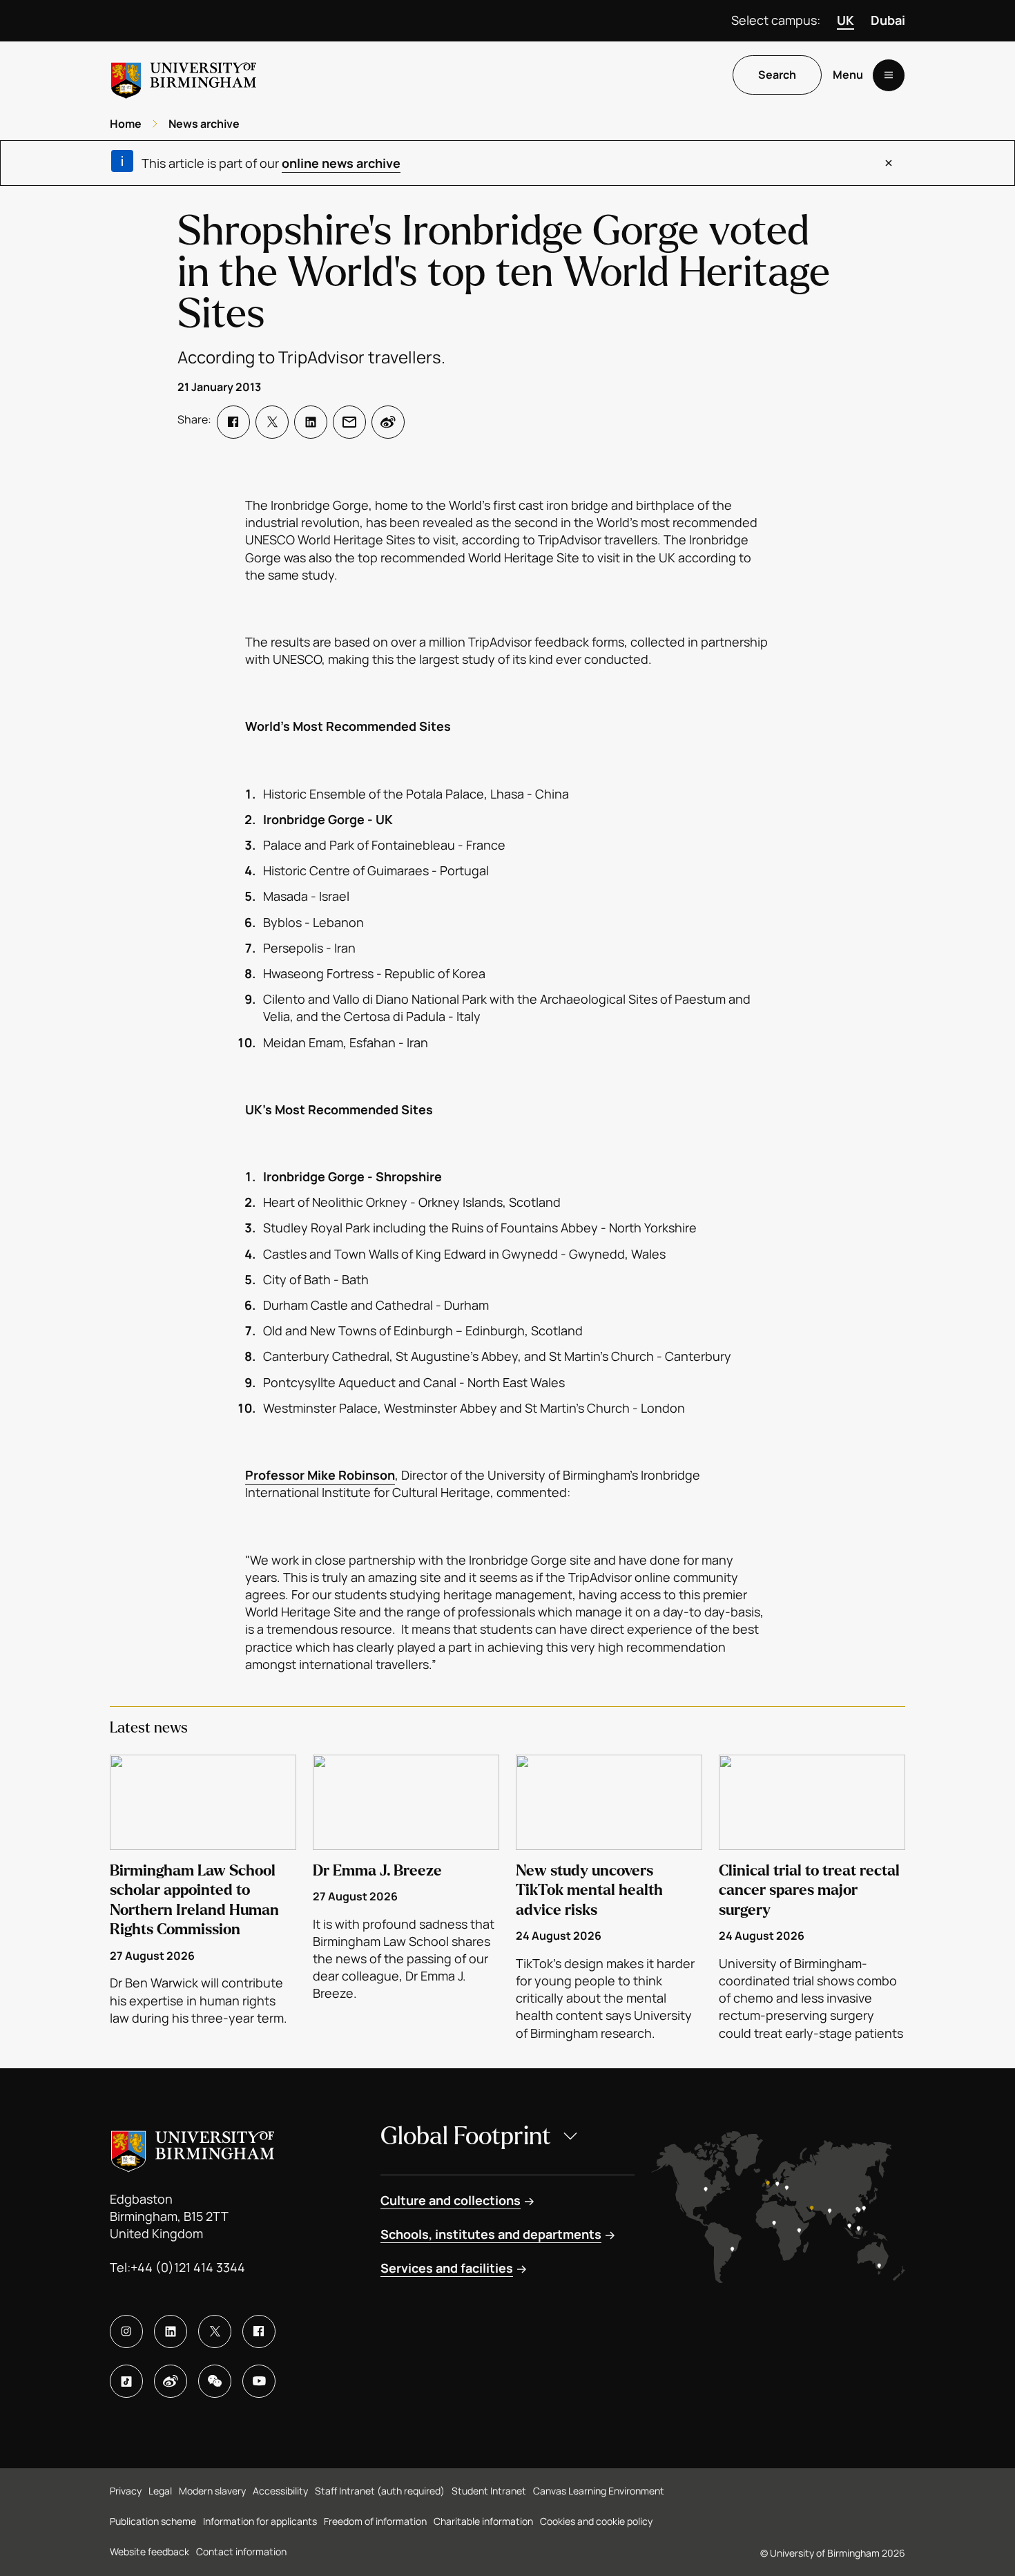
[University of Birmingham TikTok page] (126, 2381)
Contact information (241, 2551)
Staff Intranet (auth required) (380, 2491)
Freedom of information (375, 2521)
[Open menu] (889, 75)
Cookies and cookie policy (596, 2521)
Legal (160, 2491)
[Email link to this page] (349, 422)
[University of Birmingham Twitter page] (215, 2331)
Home (126, 124)
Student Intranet (489, 2491)
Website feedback (149, 2551)
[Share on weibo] (388, 422)
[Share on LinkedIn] (311, 422)
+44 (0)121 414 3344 (188, 2267)
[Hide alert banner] (889, 163)
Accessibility (280, 2491)
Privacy (126, 2491)
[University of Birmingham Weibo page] (171, 2381)
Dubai (888, 20)
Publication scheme (153, 2521)
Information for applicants (260, 2521)
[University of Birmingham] (184, 75)
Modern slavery (212, 2491)
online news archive (341, 163)
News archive (204, 124)
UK (845, 20)
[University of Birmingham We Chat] (215, 2381)
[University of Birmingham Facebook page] (259, 2331)
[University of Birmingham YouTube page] (259, 2381)
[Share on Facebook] (233, 422)
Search (777, 75)
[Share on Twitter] (272, 422)
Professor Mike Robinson (320, 1475)
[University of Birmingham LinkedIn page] (171, 2331)
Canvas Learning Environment (599, 2491)
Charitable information (483, 2521)
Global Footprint (466, 2136)
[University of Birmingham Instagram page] (126, 2331)
